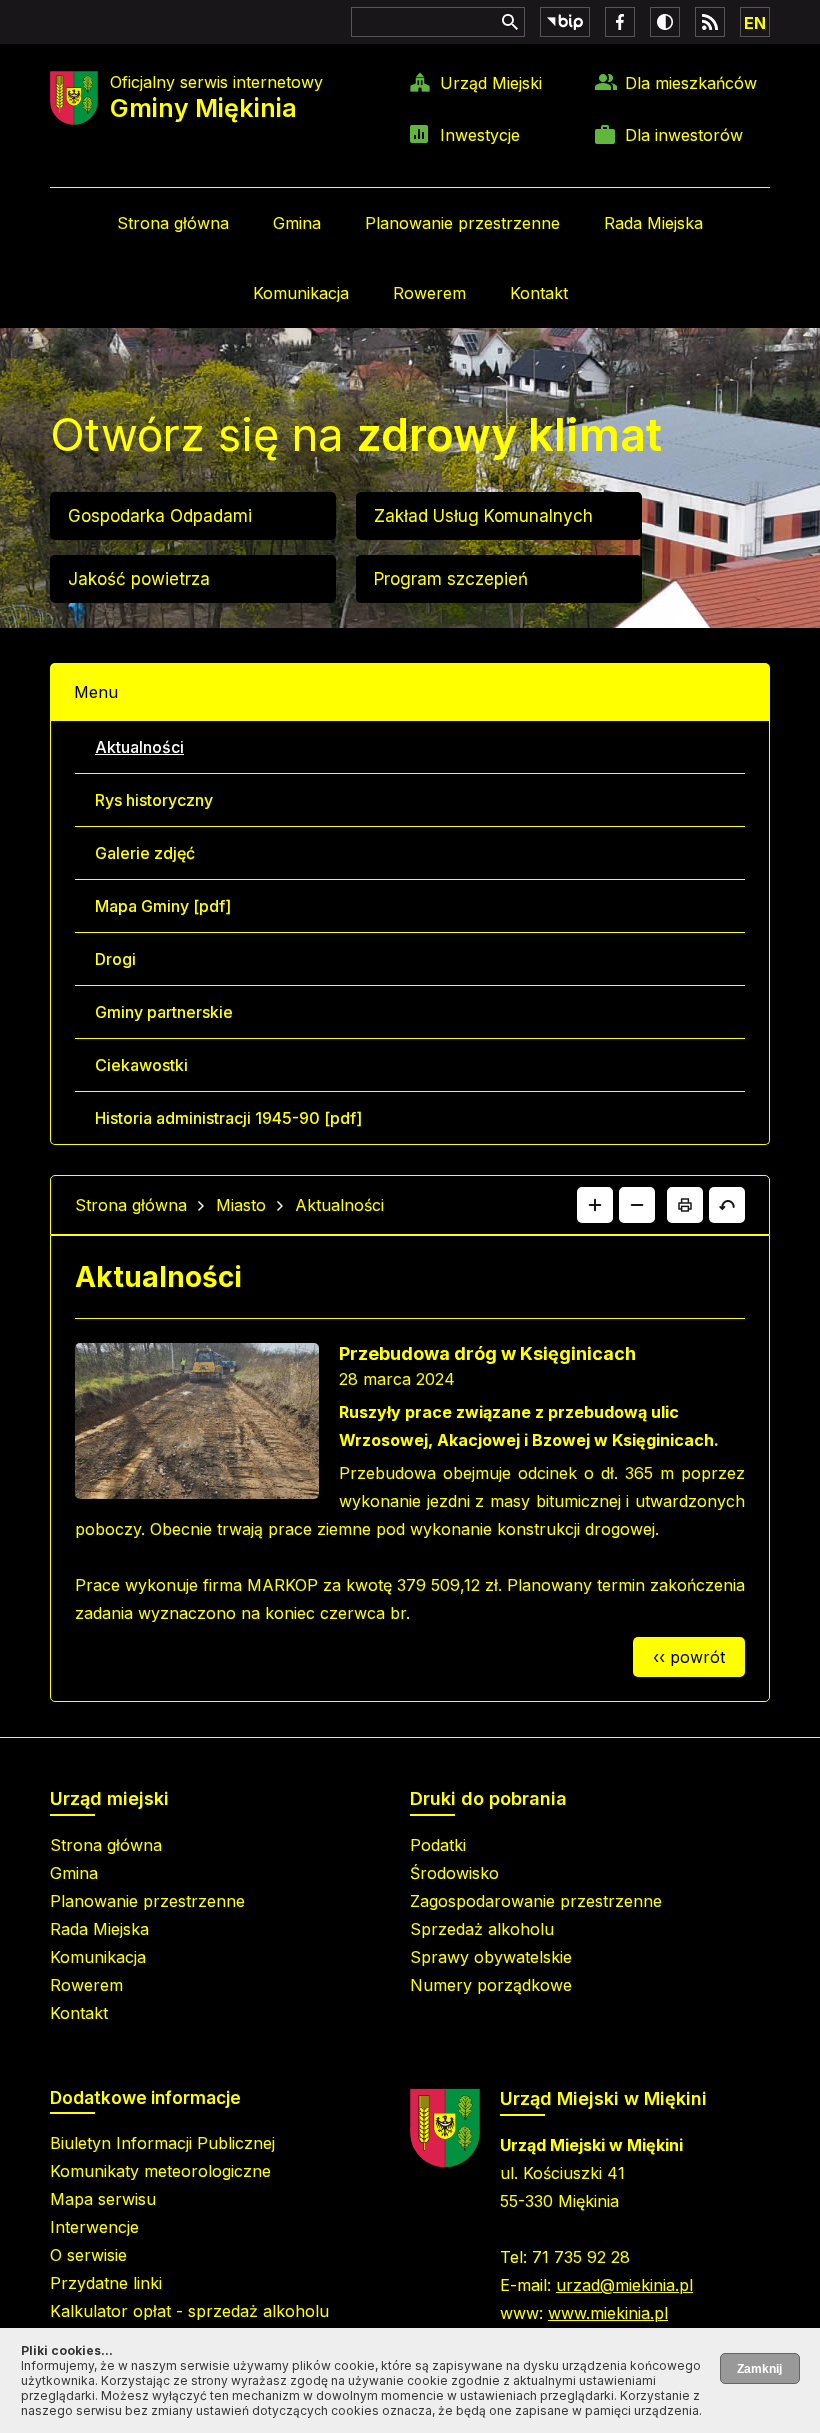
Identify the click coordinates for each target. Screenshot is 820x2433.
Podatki (438, 1845)
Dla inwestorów (684, 135)
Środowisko (454, 1873)
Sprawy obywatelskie (491, 1957)
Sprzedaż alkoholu (482, 1929)
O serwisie (88, 2255)
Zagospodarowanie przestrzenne (536, 1901)
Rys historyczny (154, 800)
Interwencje (94, 2227)
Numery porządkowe (491, 1985)
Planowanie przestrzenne (462, 223)
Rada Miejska (653, 223)
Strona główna (173, 223)
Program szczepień (451, 579)
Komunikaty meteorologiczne (160, 2171)
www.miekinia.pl (608, 2313)
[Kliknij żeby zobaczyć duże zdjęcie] (197, 1425)
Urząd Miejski (491, 83)
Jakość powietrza (139, 579)
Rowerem (429, 293)
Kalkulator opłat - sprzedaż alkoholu (189, 2311)
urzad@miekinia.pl (624, 2285)
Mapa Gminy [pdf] (163, 906)
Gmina (297, 223)
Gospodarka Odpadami (160, 516)
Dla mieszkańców (691, 83)
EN (755, 23)
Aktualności (139, 747)
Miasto (241, 1205)
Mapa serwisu (103, 2199)
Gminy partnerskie (164, 1012)
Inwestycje (480, 135)
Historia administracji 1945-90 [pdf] (228, 1118)
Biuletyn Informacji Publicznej (162, 2143)
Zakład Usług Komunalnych (483, 516)
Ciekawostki (141, 1065)
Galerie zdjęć (145, 853)
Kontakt (539, 293)
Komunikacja (301, 293)
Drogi (115, 959)
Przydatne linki (106, 2283)
